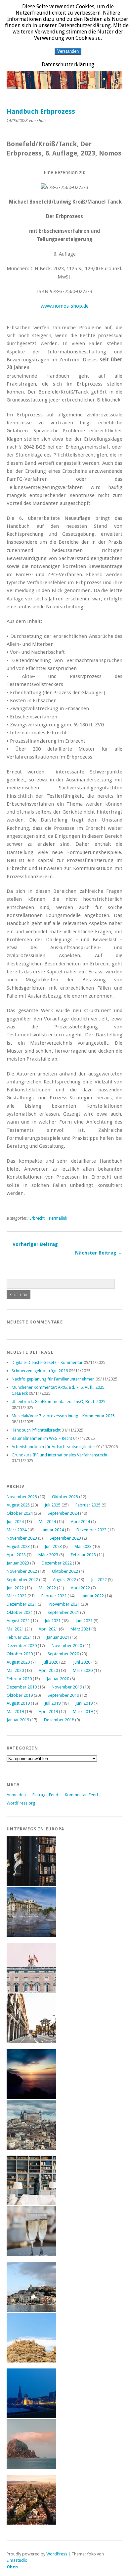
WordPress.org (21, 1803)
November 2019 (67, 1687)
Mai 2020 (15, 1670)
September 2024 (63, 1513)
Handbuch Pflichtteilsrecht (36, 1430)
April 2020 (48, 1670)
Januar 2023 (18, 1563)
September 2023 (65, 1538)
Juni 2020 (82, 1662)
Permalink (58, 1218)
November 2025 (22, 1497)
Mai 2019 (15, 1712)
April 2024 (80, 1522)
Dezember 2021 (22, 1604)
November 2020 (67, 1646)
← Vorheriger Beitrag (32, 1244)
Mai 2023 (83, 1546)
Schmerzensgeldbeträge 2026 (40, 1371)
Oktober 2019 (20, 1695)
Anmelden (16, 1795)
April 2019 (48, 1712)
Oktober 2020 (20, 1654)
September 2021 (63, 1612)
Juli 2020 (50, 1662)
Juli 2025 (53, 1505)
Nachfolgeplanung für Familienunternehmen (53, 1379)
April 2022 (80, 1588)
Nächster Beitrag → (99, 1253)
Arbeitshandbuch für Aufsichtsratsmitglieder (53, 1447)
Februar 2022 (54, 1596)
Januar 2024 (53, 1530)
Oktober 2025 (65, 1497)
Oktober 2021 (20, 1612)
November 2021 (64, 1604)
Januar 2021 (58, 1637)
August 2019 (18, 1703)
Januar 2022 (93, 1596)
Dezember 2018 (59, 1720)
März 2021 (80, 1629)
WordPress (57, 2554)
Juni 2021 (84, 1621)
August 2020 (18, 1662)
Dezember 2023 (91, 1530)
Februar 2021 (19, 1637)
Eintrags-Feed (45, 1795)
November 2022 (22, 1571)
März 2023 (48, 1555)
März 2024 (17, 1530)
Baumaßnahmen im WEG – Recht (42, 1438)
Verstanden (68, 51)
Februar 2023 (83, 1555)
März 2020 (83, 1670)
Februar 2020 (19, 1679)
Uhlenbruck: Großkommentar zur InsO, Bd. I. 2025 (59, 1402)
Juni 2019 (84, 1703)
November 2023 (22, 1538)
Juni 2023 (53, 1546)
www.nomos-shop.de (65, 306)
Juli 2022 (99, 1580)
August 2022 (64, 1580)
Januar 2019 (18, 1720)
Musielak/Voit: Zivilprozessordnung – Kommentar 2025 (63, 1416)
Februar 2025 (88, 1505)
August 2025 (18, 1505)
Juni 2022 (15, 1588)
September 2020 (63, 1654)
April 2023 (16, 1555)
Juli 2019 (53, 1703)
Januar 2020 (58, 1679)
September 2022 (22, 1580)
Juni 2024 (15, 1522)
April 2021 (48, 1629)
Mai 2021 (15, 1629)
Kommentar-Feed (81, 1795)
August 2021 (18, 1621)
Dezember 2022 (57, 1563)
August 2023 (18, 1546)
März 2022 (17, 1596)
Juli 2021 (53, 1621)
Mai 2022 (47, 1588)
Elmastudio (17, 2560)
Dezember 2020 (22, 1646)
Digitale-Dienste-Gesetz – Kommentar (47, 1362)
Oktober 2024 (20, 1513)
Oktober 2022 (65, 1571)
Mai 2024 (47, 1522)
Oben (12, 2567)
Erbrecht (37, 1218)
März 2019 (83, 1712)
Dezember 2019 (22, 1687)
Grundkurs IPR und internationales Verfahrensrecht (60, 1455)
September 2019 (63, 1695)
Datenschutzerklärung (68, 64)
